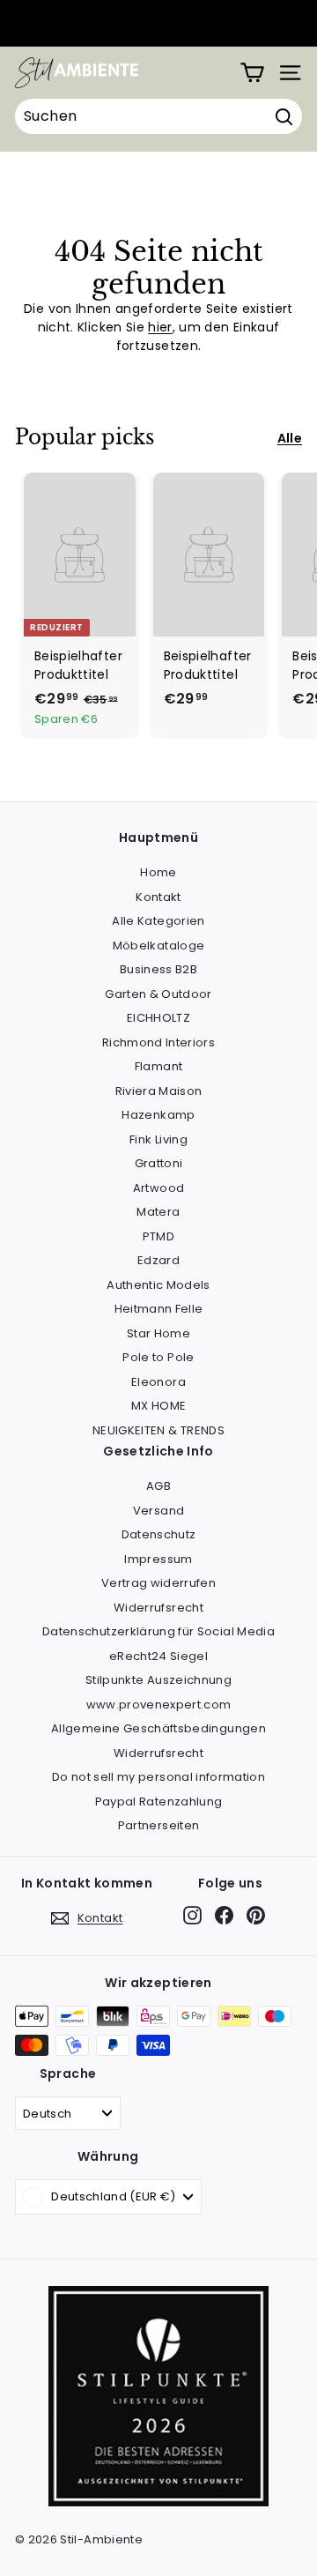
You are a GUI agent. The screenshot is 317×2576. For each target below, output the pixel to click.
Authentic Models (158, 1285)
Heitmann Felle (159, 1309)
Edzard (158, 1260)
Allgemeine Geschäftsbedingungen (158, 1728)
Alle (290, 438)
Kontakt (158, 897)
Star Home (158, 1333)
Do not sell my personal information (158, 1777)
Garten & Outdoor (158, 994)
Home (158, 872)
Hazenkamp (158, 1115)
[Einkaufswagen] (252, 73)
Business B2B (158, 969)
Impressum (158, 1559)
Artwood (158, 1188)
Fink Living (158, 1139)
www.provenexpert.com (159, 1705)
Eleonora (158, 1382)
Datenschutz (159, 1534)
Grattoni (159, 1163)
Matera (158, 1212)
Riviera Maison (159, 1091)
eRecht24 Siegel (158, 1656)
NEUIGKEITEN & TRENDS (158, 1430)
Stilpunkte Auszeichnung (158, 1680)
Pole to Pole (158, 1357)
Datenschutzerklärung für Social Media (158, 1631)
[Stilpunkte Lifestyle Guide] (158, 2502)
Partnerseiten (159, 1825)
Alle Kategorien (158, 921)
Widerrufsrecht (158, 1608)
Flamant (158, 1066)
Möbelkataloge (159, 946)
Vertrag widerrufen (158, 1583)
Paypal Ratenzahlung (159, 1802)
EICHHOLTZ (158, 1018)
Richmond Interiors (158, 1042)
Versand (158, 1511)
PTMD (158, 1236)
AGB (158, 1486)
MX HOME (158, 1406)
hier (160, 327)
